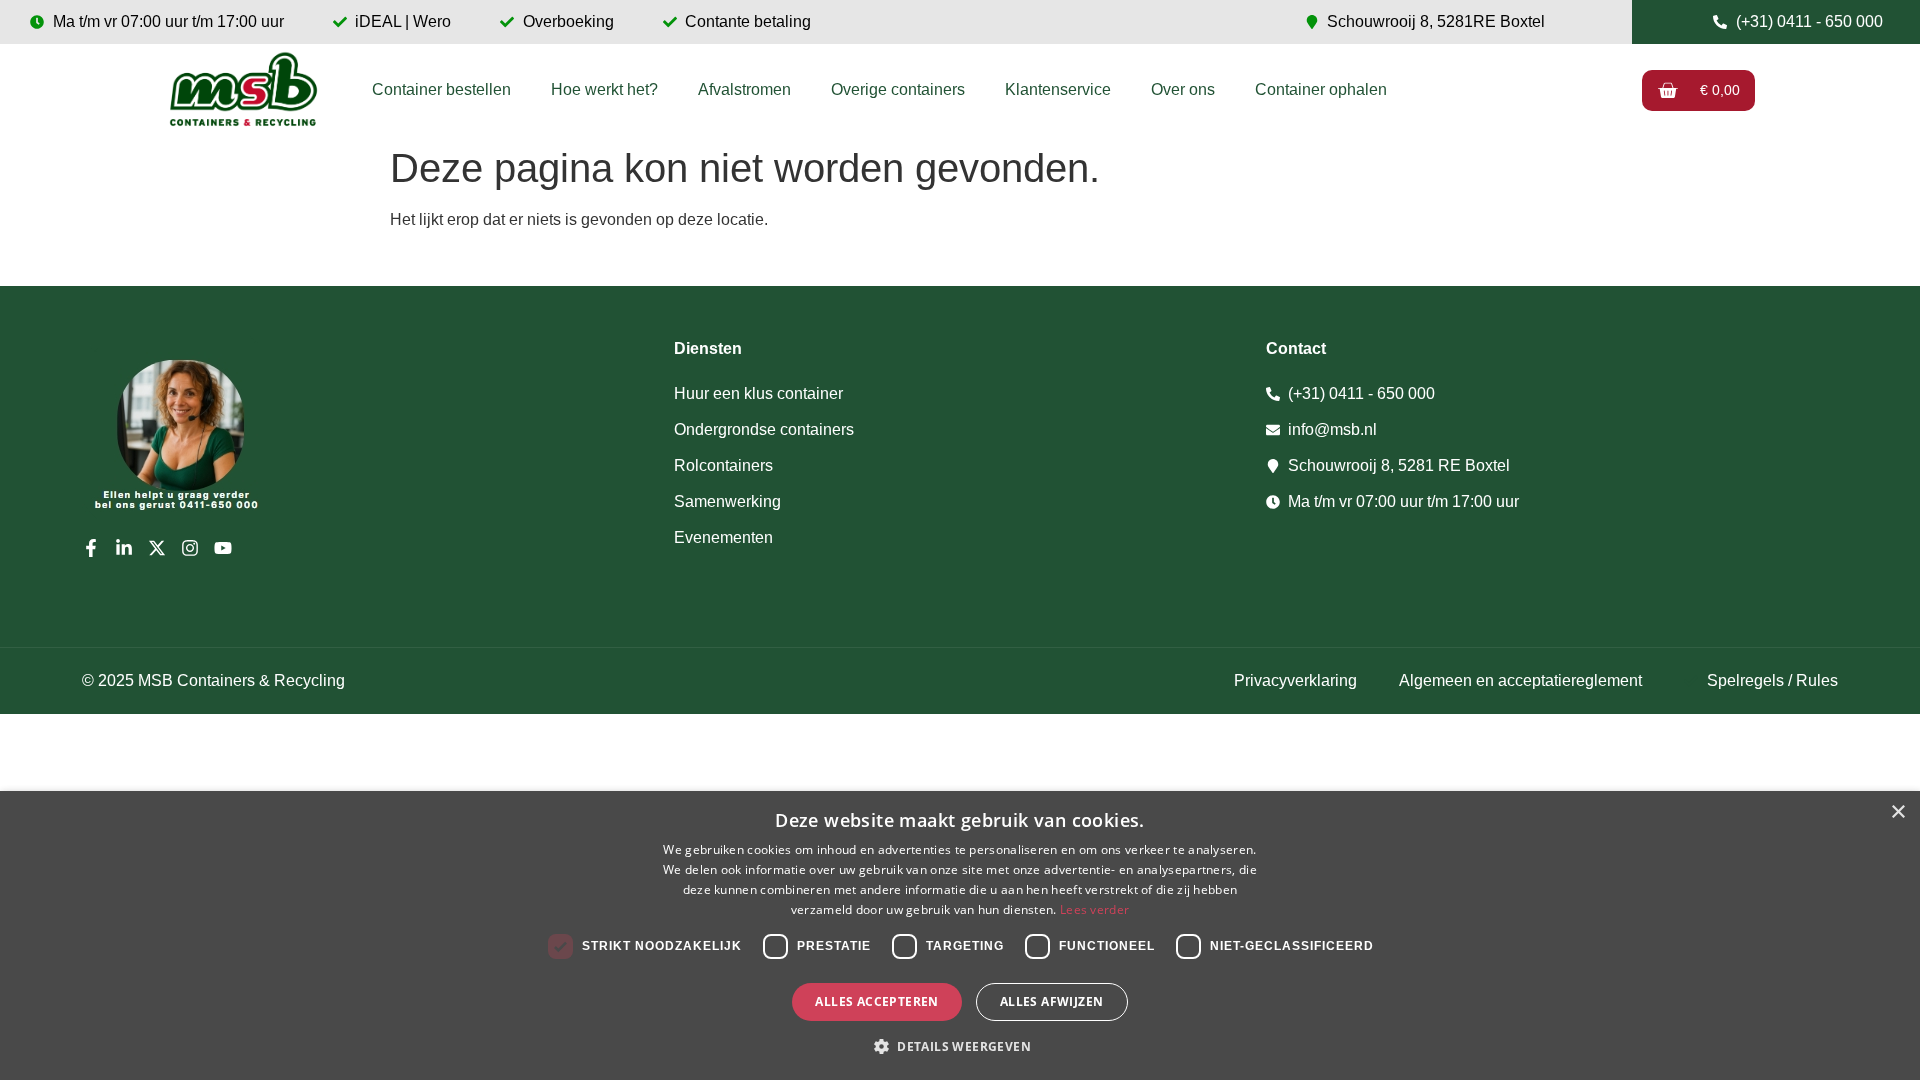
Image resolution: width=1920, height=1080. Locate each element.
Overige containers (898, 89)
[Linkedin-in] (124, 548)
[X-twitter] (157, 548)
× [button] (1897, 812)
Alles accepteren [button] (876, 1001)
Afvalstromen (744, 89)
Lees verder (1094, 909)
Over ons (1183, 89)
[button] (960, 1046)
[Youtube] (223, 548)
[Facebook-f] (91, 548)
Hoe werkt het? (604, 89)
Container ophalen (1321, 89)
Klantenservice (1058, 89)
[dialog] (960, 935)
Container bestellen (441, 89)
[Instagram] (190, 548)
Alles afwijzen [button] (1052, 1001)
